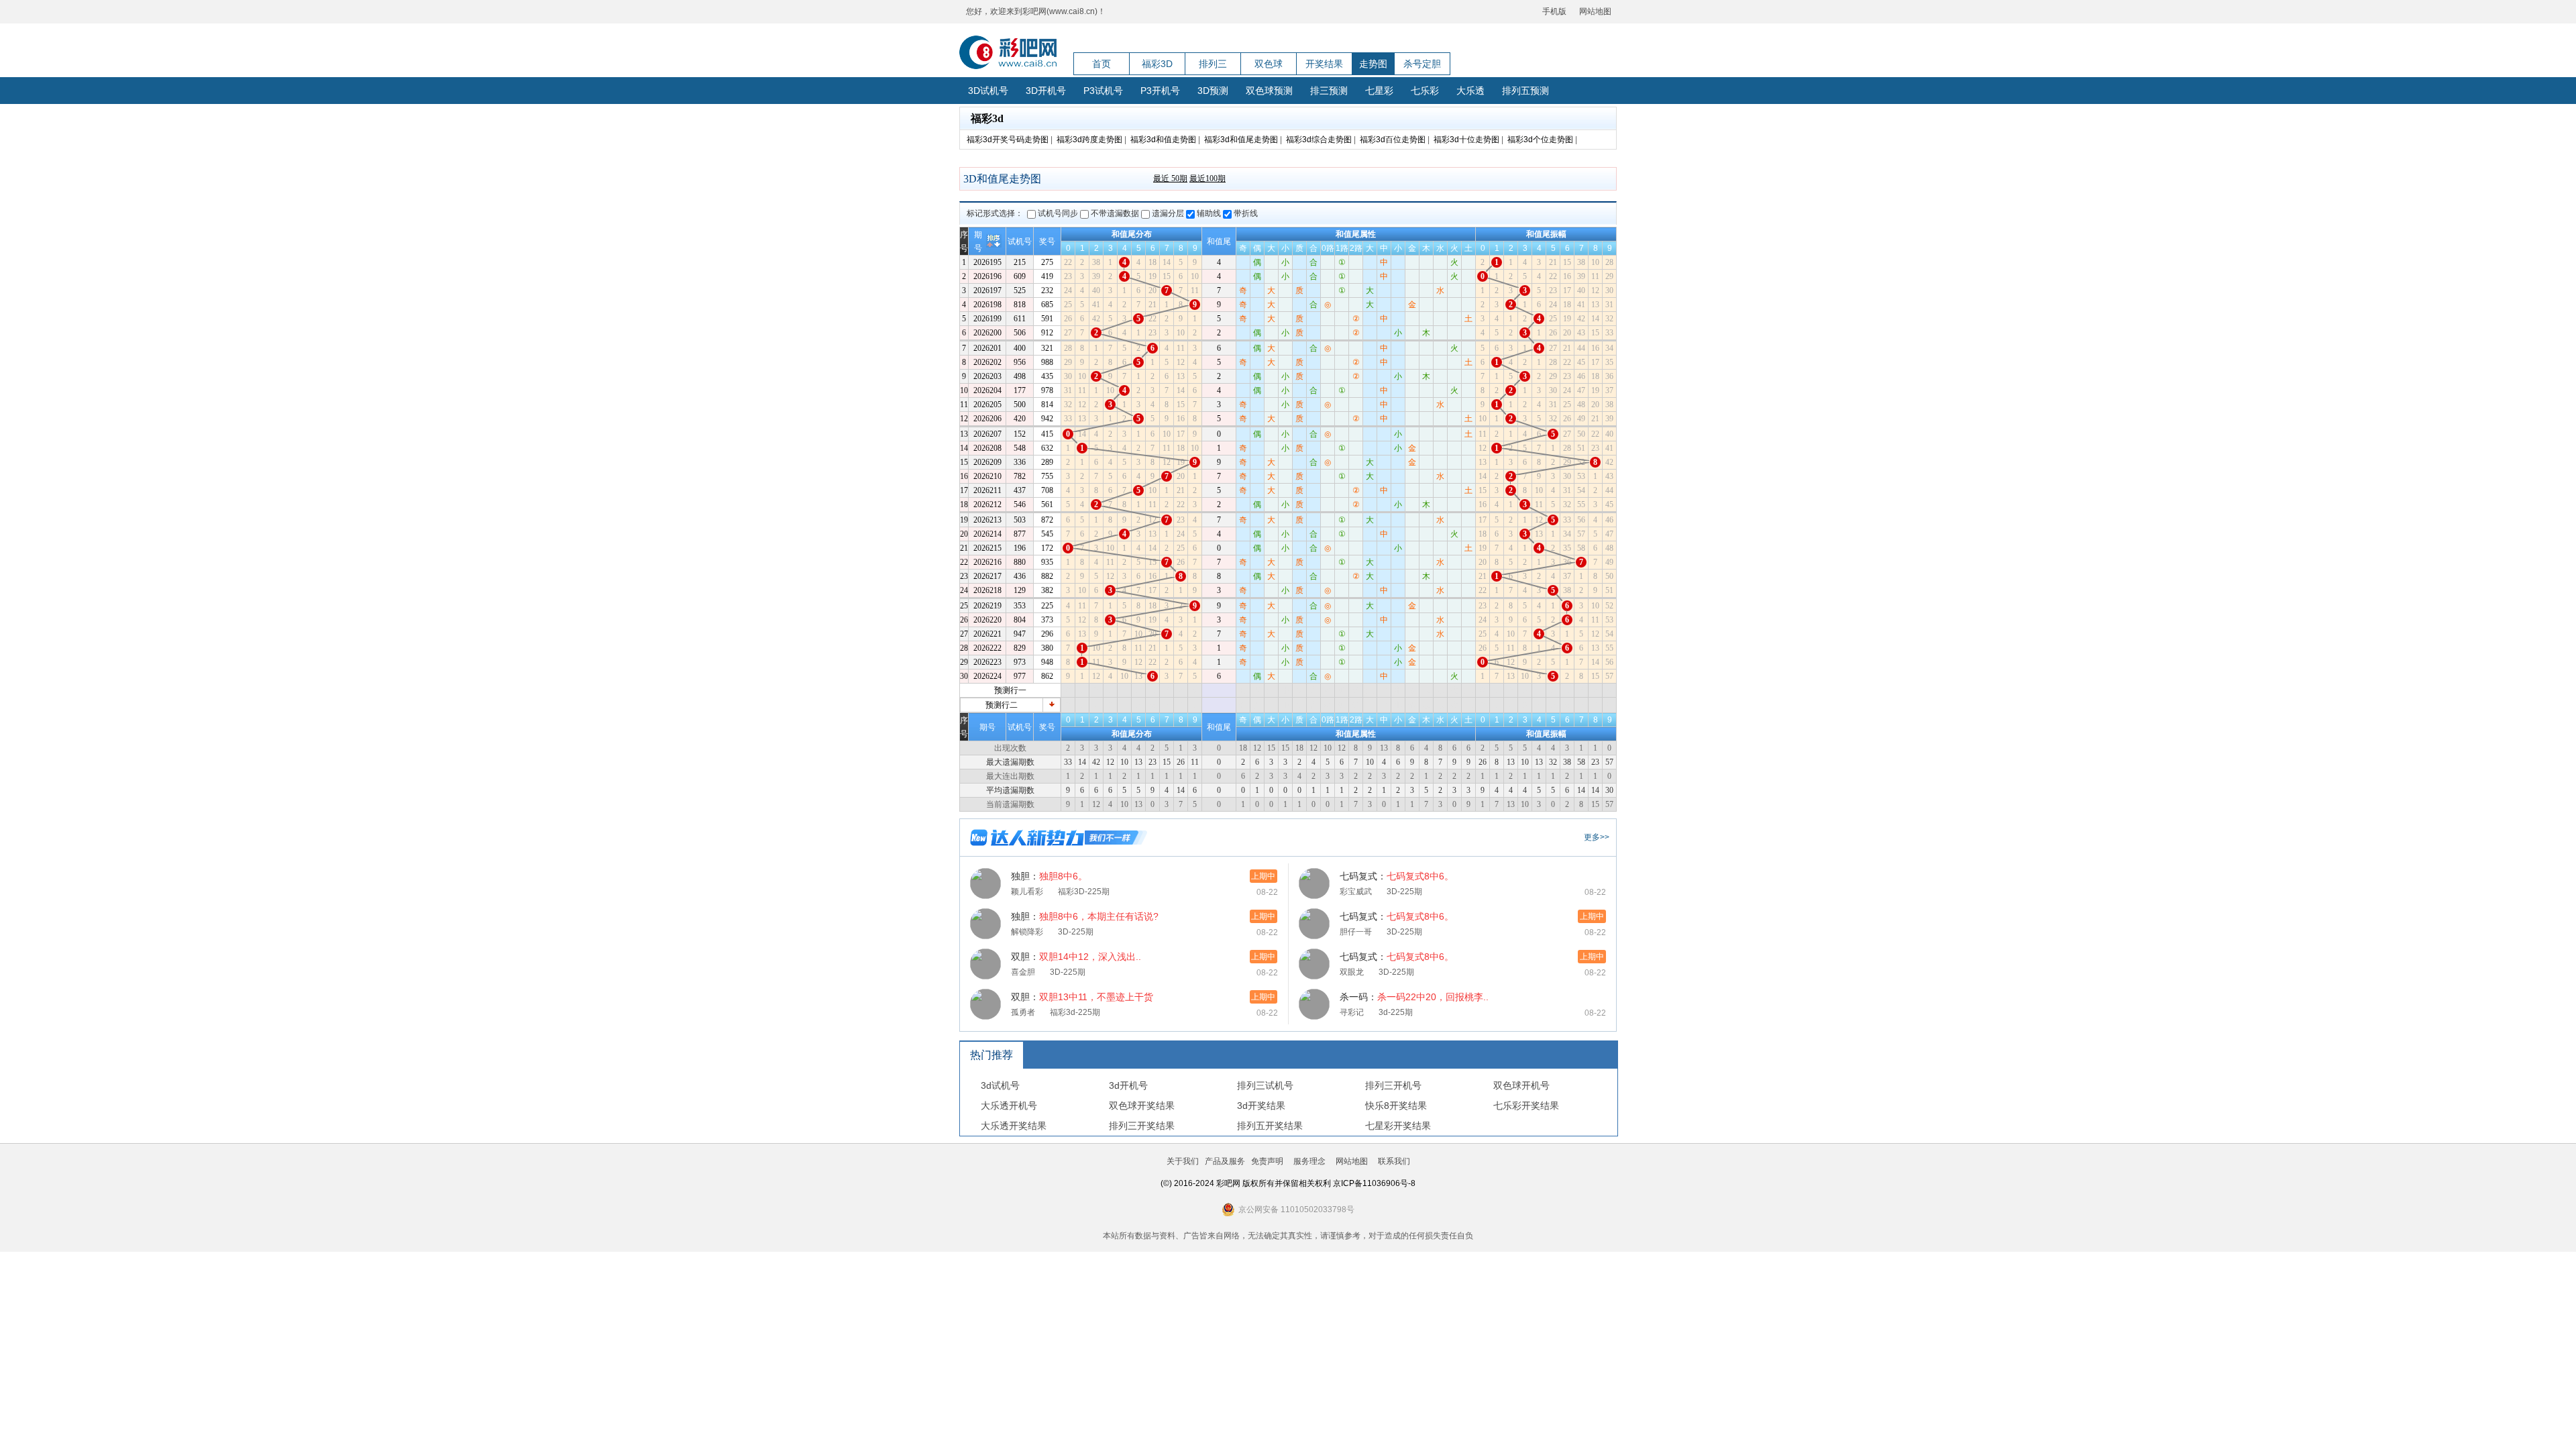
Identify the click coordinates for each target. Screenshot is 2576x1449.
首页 (1102, 64)
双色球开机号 (1521, 1085)
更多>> (1597, 837)
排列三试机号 (1265, 1085)
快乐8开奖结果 (1396, 1106)
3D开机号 (1046, 91)
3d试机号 (1000, 1085)
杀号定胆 (1422, 64)
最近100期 (1207, 178)
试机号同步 (1058, 213)
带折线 (1245, 213)
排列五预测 (1525, 91)
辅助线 (1209, 213)
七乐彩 (1425, 91)
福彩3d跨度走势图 (1089, 140)
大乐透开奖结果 (1014, 1126)
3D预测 (1213, 91)
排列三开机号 (1393, 1085)
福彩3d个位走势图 (1540, 140)
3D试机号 (988, 91)
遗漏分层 (1168, 213)
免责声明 (1267, 1161)
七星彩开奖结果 (1398, 1126)
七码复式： (1397, 876)
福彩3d (987, 118)
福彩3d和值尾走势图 (1241, 140)
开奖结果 (1324, 64)
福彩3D (1157, 64)
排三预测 (1329, 91)
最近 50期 (1170, 178)
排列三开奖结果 (1142, 1126)
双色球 (1269, 64)
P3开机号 (1160, 91)
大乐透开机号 (1009, 1106)
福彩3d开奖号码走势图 (1008, 140)
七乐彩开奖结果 (1526, 1106)
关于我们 (1183, 1161)
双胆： (1076, 957)
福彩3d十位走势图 (1466, 140)
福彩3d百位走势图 (1393, 140)
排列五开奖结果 (1270, 1126)
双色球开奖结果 (1142, 1106)
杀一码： (1414, 997)
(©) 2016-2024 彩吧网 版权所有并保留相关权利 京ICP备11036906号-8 (1288, 1183)
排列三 (1213, 64)
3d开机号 (1128, 1085)
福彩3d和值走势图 (1163, 140)
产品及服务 (1225, 1161)
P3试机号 (1103, 91)
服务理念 (1309, 1161)
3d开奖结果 (1261, 1106)
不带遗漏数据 (1115, 213)
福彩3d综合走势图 (1319, 140)
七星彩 (1379, 91)
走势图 (1373, 64)
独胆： (1049, 876)
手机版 (1554, 11)
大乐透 (1470, 91)
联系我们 (1394, 1161)
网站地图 (1595, 11)
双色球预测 (1269, 91)
